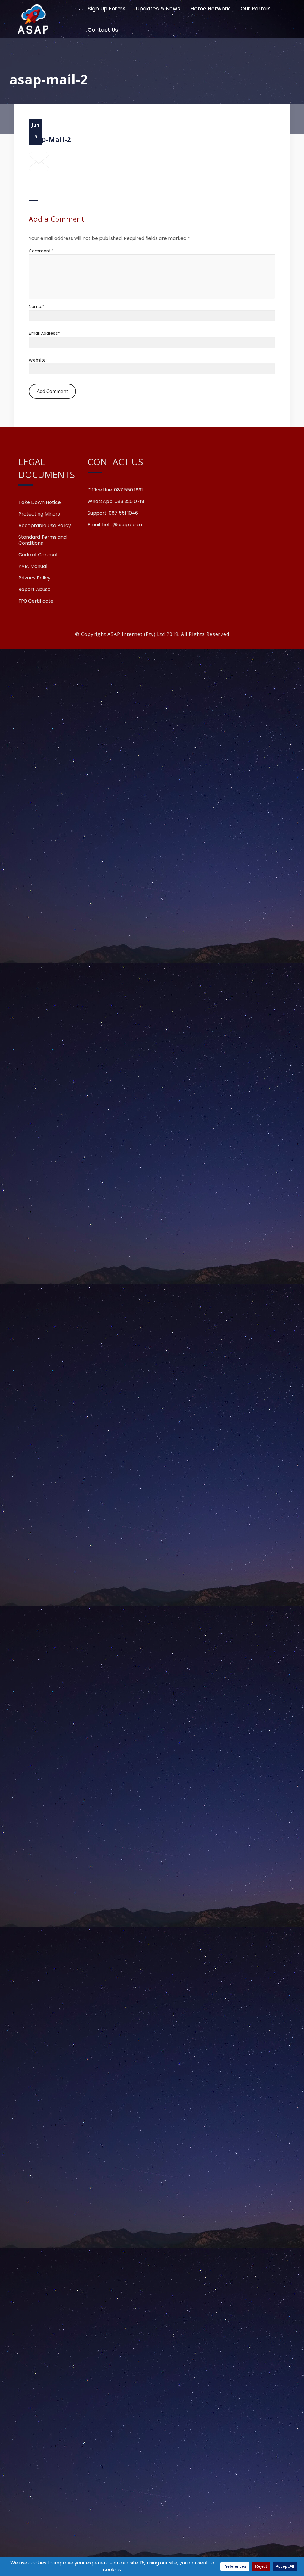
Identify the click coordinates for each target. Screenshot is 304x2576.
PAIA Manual (33, 566)
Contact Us (103, 30)
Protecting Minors (39, 514)
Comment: (41, 251)
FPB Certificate (36, 601)
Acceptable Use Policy (45, 526)
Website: (38, 360)
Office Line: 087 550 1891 (115, 490)
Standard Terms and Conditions (42, 540)
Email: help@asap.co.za (115, 525)
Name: (37, 307)
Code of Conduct (38, 555)
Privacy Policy (34, 578)
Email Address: (45, 333)
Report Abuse (34, 590)
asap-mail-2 (50, 139)
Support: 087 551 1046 (113, 513)
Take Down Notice (40, 502)
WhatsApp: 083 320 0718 (116, 502)
